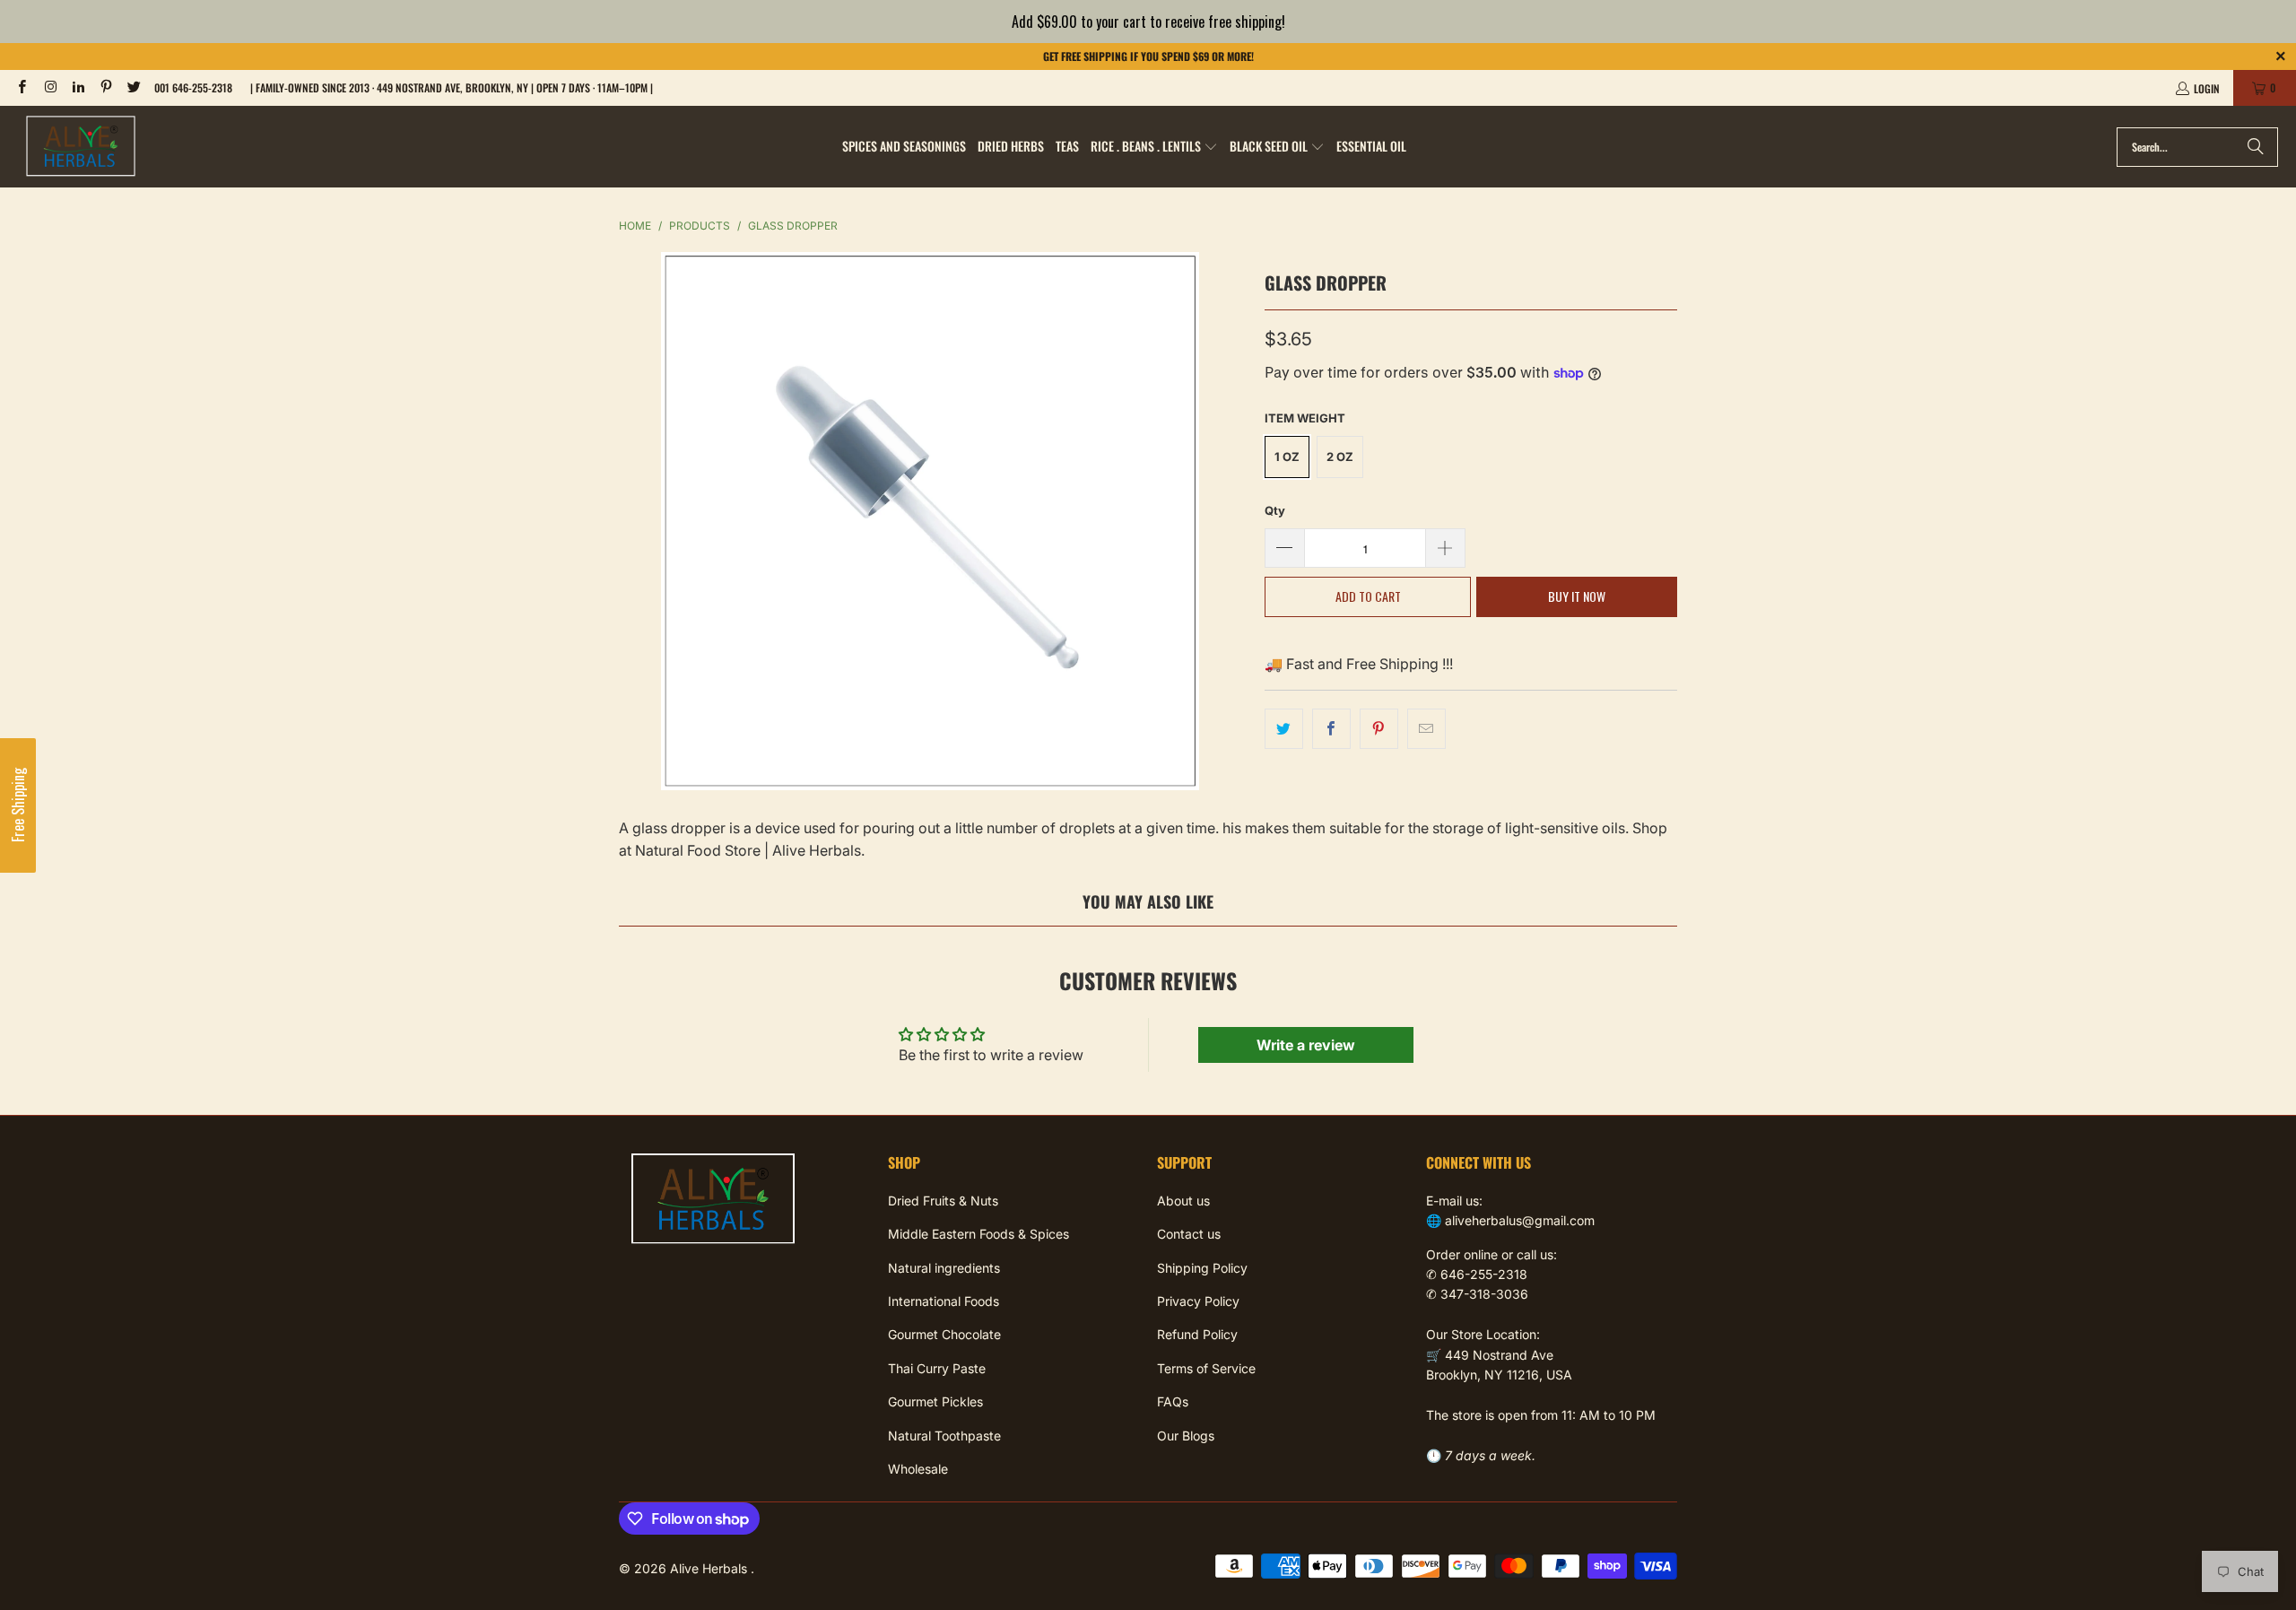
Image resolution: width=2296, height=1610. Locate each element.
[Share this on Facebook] (1331, 729)
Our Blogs (1186, 1436)
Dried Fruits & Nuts (943, 1201)
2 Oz (1340, 457)
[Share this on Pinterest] (1379, 729)
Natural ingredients (944, 1268)
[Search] (2256, 147)
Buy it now (1577, 596)
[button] (1154, 147)
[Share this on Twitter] (1284, 729)
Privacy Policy (1198, 1301)
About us (1183, 1201)
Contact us (1189, 1234)
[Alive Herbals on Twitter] (133, 87)
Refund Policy (1197, 1334)
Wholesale (918, 1469)
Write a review (1306, 1045)
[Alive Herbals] (81, 147)
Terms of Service (1206, 1368)
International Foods (944, 1301)
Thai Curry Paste (937, 1368)
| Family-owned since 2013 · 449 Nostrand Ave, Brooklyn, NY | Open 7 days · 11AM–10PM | (452, 87)
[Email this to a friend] (1426, 729)
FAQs (1173, 1401)
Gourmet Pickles (935, 1401)
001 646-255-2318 (193, 87)
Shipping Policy (1202, 1268)
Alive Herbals (710, 1568)
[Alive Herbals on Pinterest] (105, 87)
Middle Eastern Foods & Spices (978, 1234)
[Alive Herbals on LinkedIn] (78, 87)
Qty (1275, 510)
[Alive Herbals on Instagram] (49, 87)
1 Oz (1287, 457)
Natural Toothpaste (944, 1436)
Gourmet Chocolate (944, 1334)
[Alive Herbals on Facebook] (21, 87)
